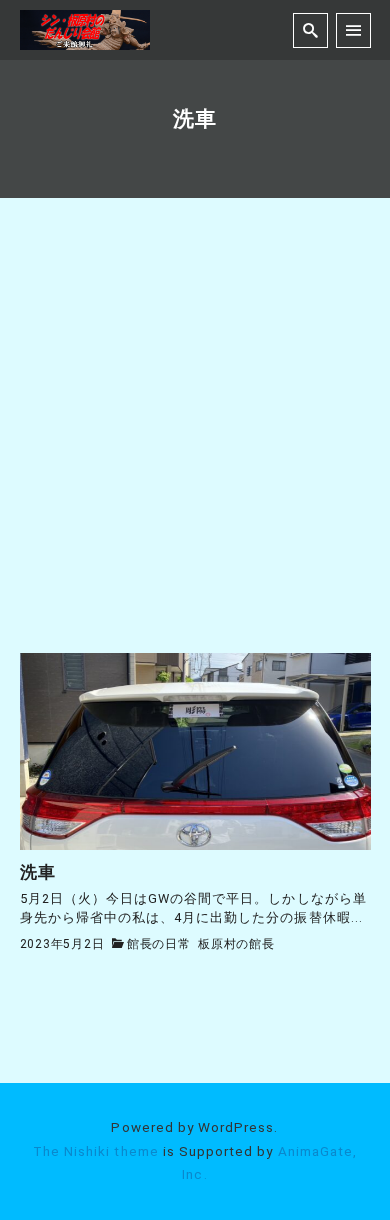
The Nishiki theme (96, 1151)
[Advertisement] (195, 448)
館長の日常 (159, 944)
